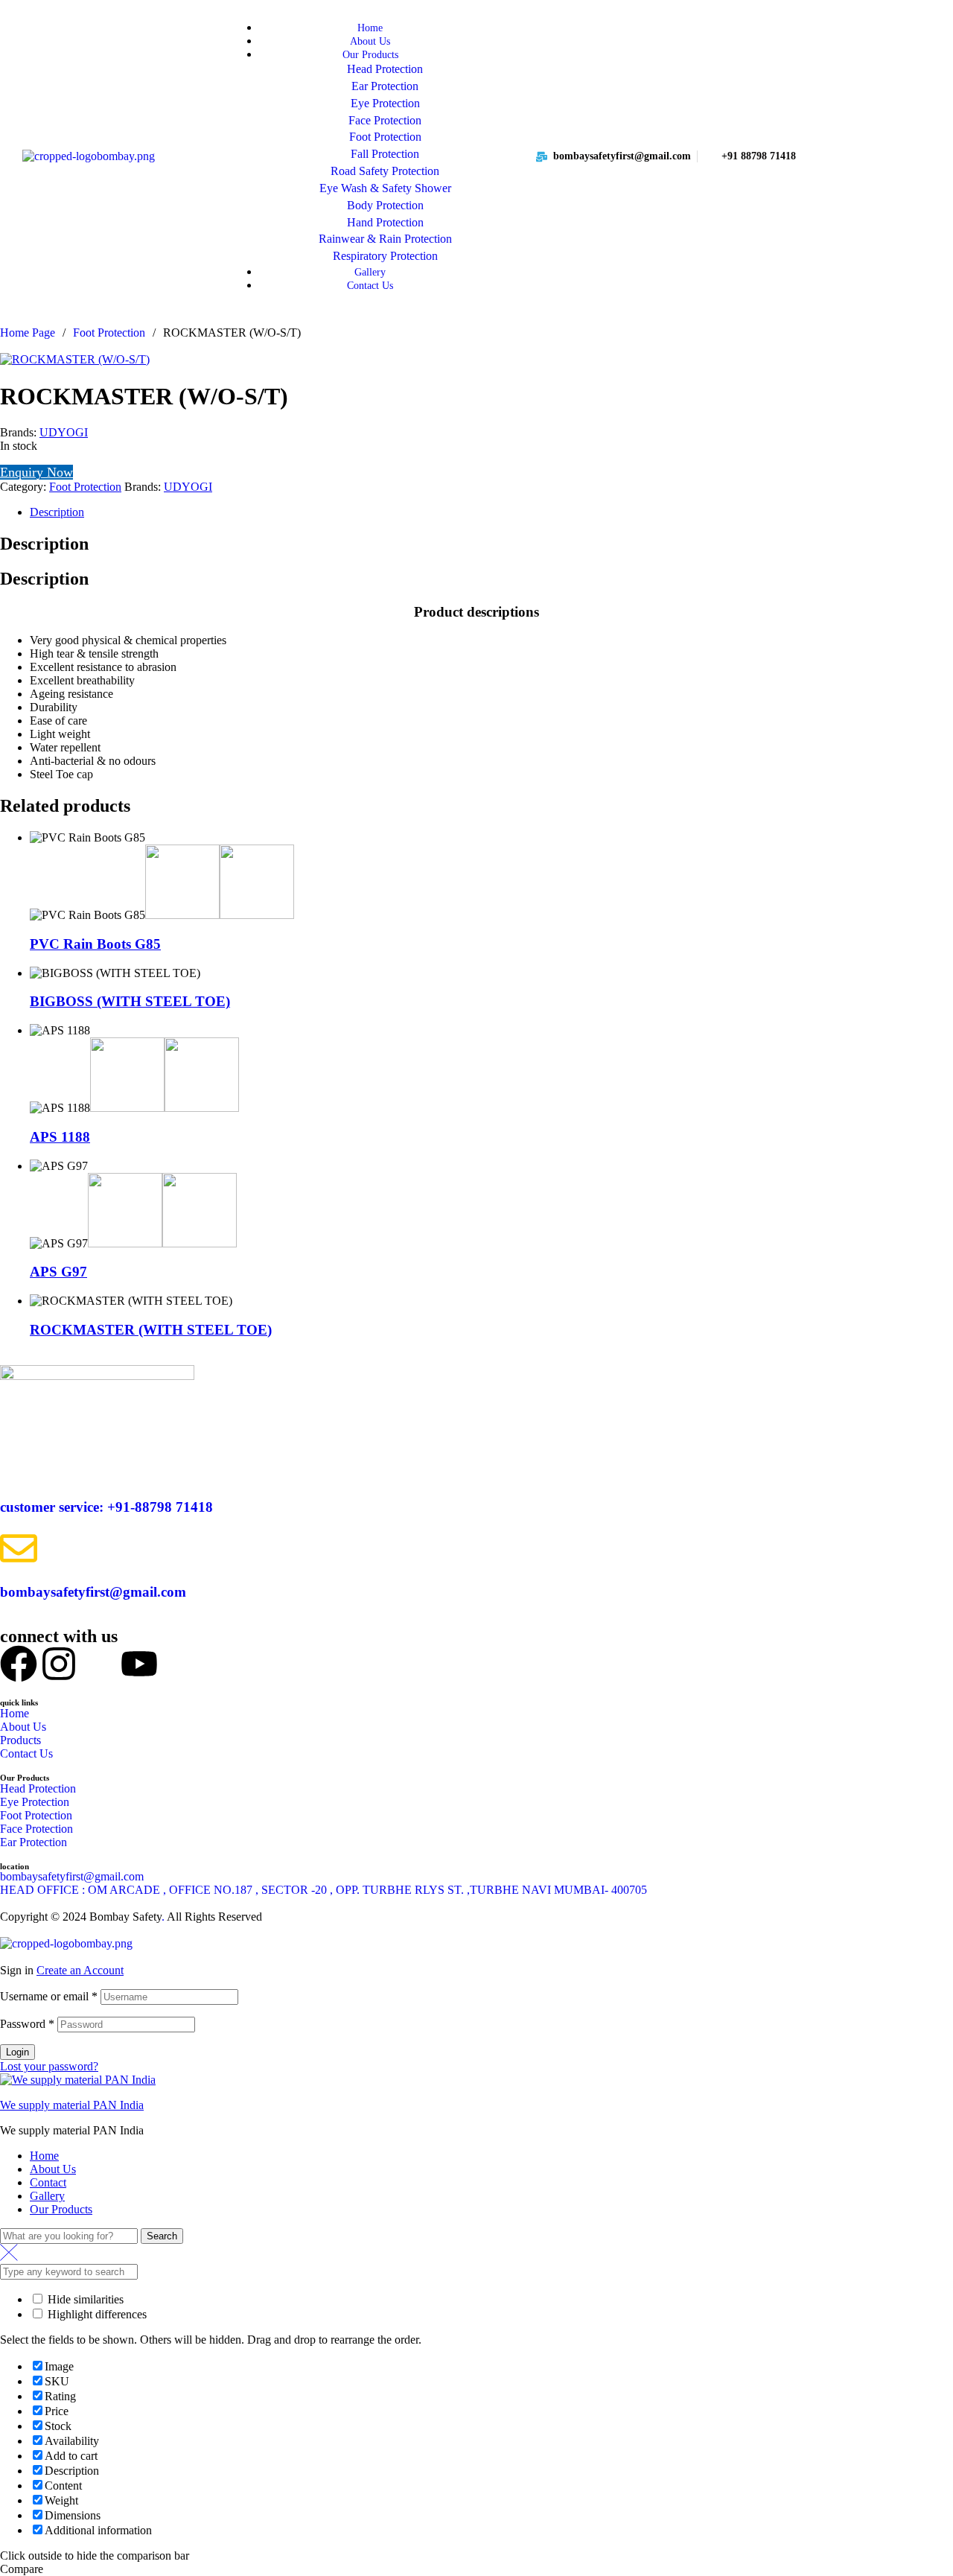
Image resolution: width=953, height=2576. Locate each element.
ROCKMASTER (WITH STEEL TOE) (151, 1330)
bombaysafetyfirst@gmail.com (93, 1592)
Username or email (49, 1996)
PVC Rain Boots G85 (95, 944)
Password (27, 2024)
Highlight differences (96, 2314)
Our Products (61, 2209)
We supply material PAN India (72, 2105)
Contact (48, 2182)
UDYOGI (64, 432)
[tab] (491, 512)
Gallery (47, 2196)
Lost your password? (49, 2066)
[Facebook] (19, 1664)
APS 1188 (60, 1137)
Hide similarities (84, 2299)
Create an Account (80, 1970)
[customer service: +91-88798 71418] (19, 1463)
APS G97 (58, 1272)
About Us (53, 2169)
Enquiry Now (36, 472)
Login (17, 2052)
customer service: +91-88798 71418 (106, 1507)
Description (57, 512)
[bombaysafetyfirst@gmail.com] (19, 1548)
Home (44, 2156)
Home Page (28, 333)
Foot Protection (109, 333)
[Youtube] (139, 1664)
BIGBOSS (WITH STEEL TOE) (130, 1001)
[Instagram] (59, 1664)
